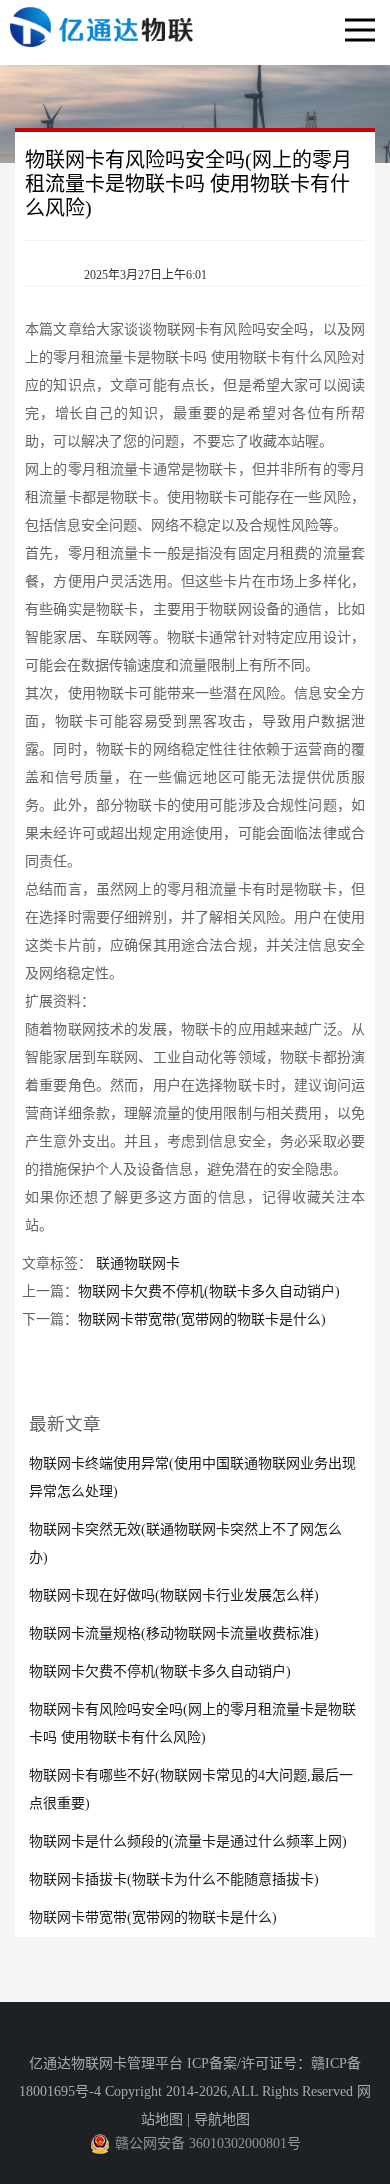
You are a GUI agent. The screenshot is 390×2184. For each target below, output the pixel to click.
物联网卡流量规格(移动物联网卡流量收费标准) (174, 1633)
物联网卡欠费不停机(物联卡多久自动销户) (209, 1291)
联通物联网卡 (138, 1263)
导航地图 (222, 2119)
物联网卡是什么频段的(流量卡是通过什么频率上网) (188, 1841)
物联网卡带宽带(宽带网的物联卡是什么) (202, 1319)
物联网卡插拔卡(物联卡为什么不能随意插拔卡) (174, 1879)
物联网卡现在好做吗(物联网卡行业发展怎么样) (174, 1595)
